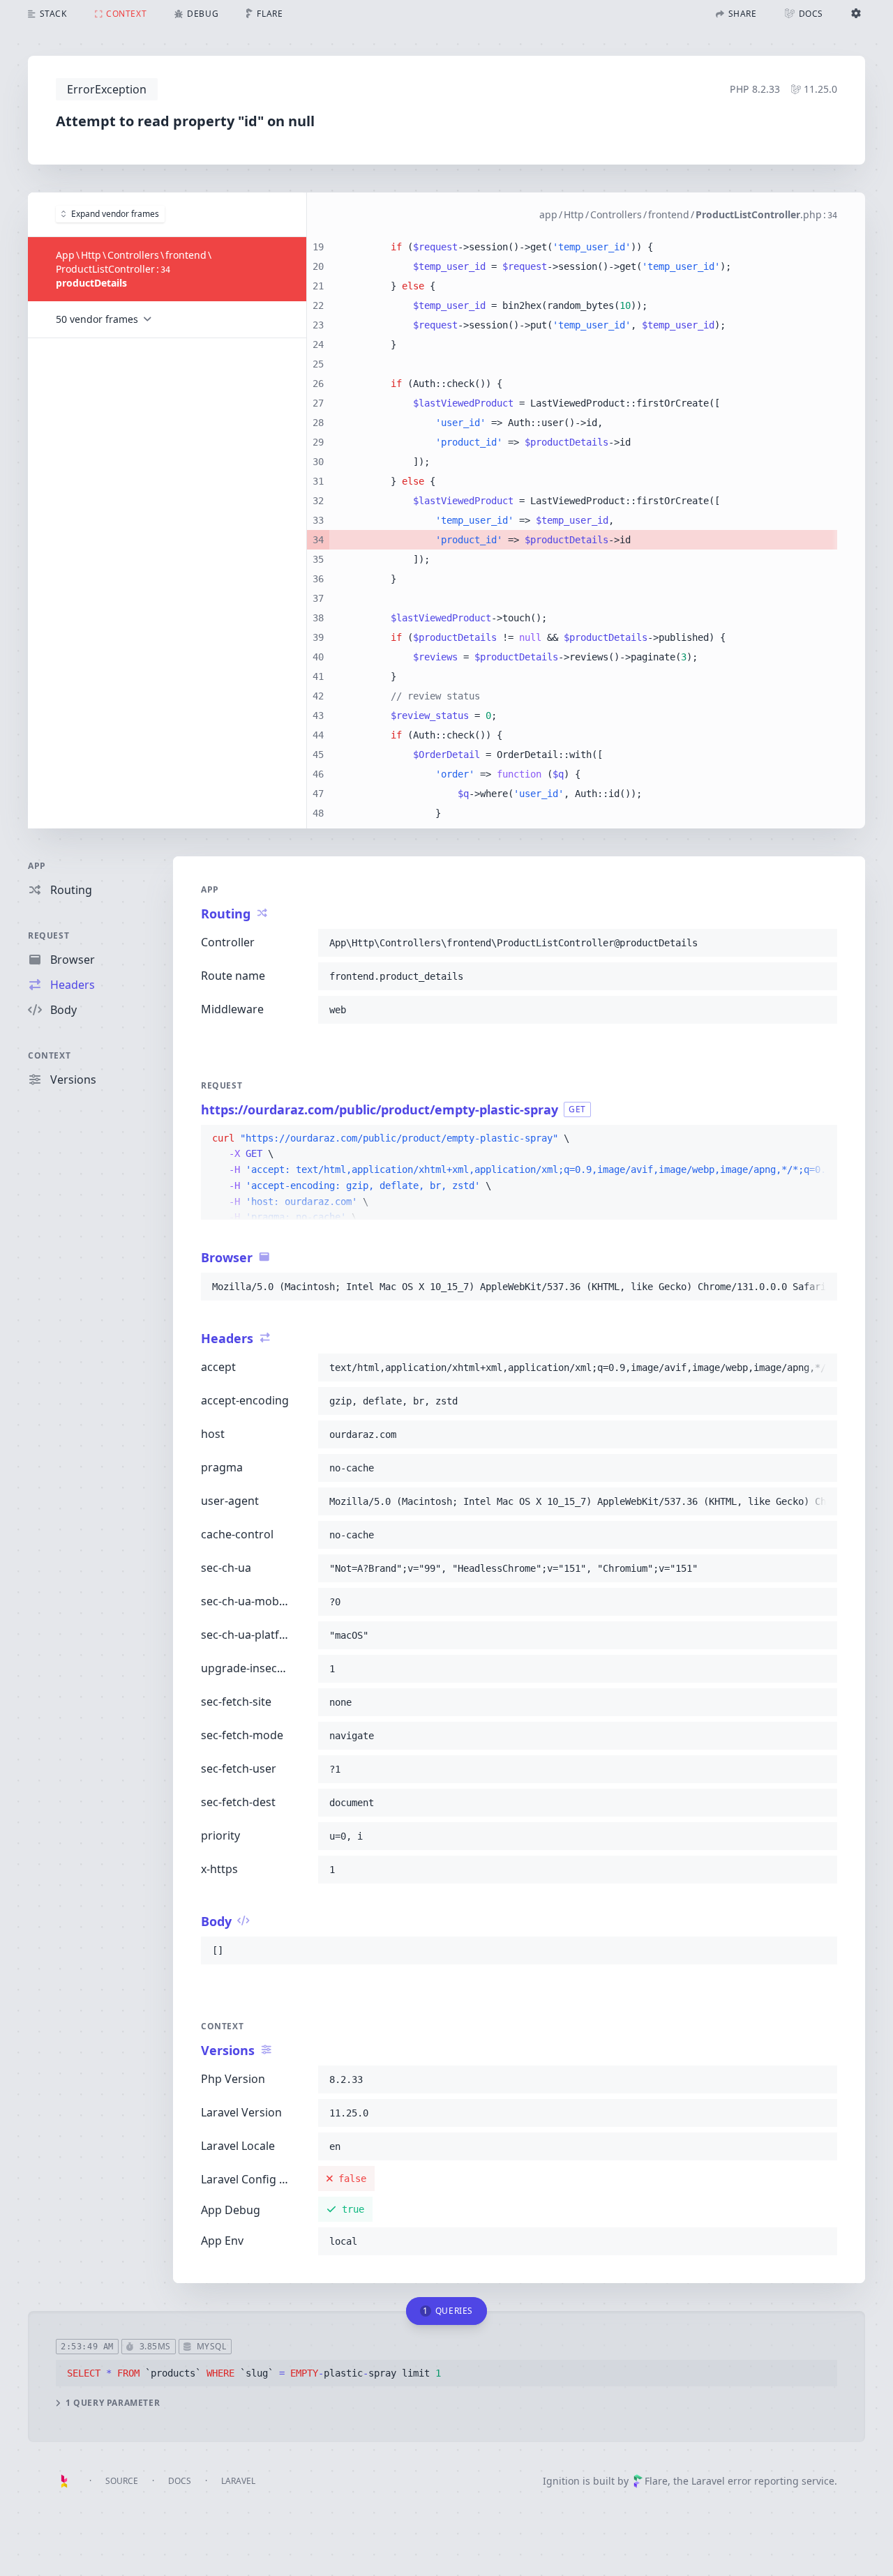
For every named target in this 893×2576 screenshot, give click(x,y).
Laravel (238, 2481)
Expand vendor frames (115, 214)
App (37, 866)
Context (49, 1055)
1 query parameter (113, 2403)
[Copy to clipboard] (820, 943)
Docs (180, 2481)
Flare (656, 2481)
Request (48, 935)
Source (122, 2481)
